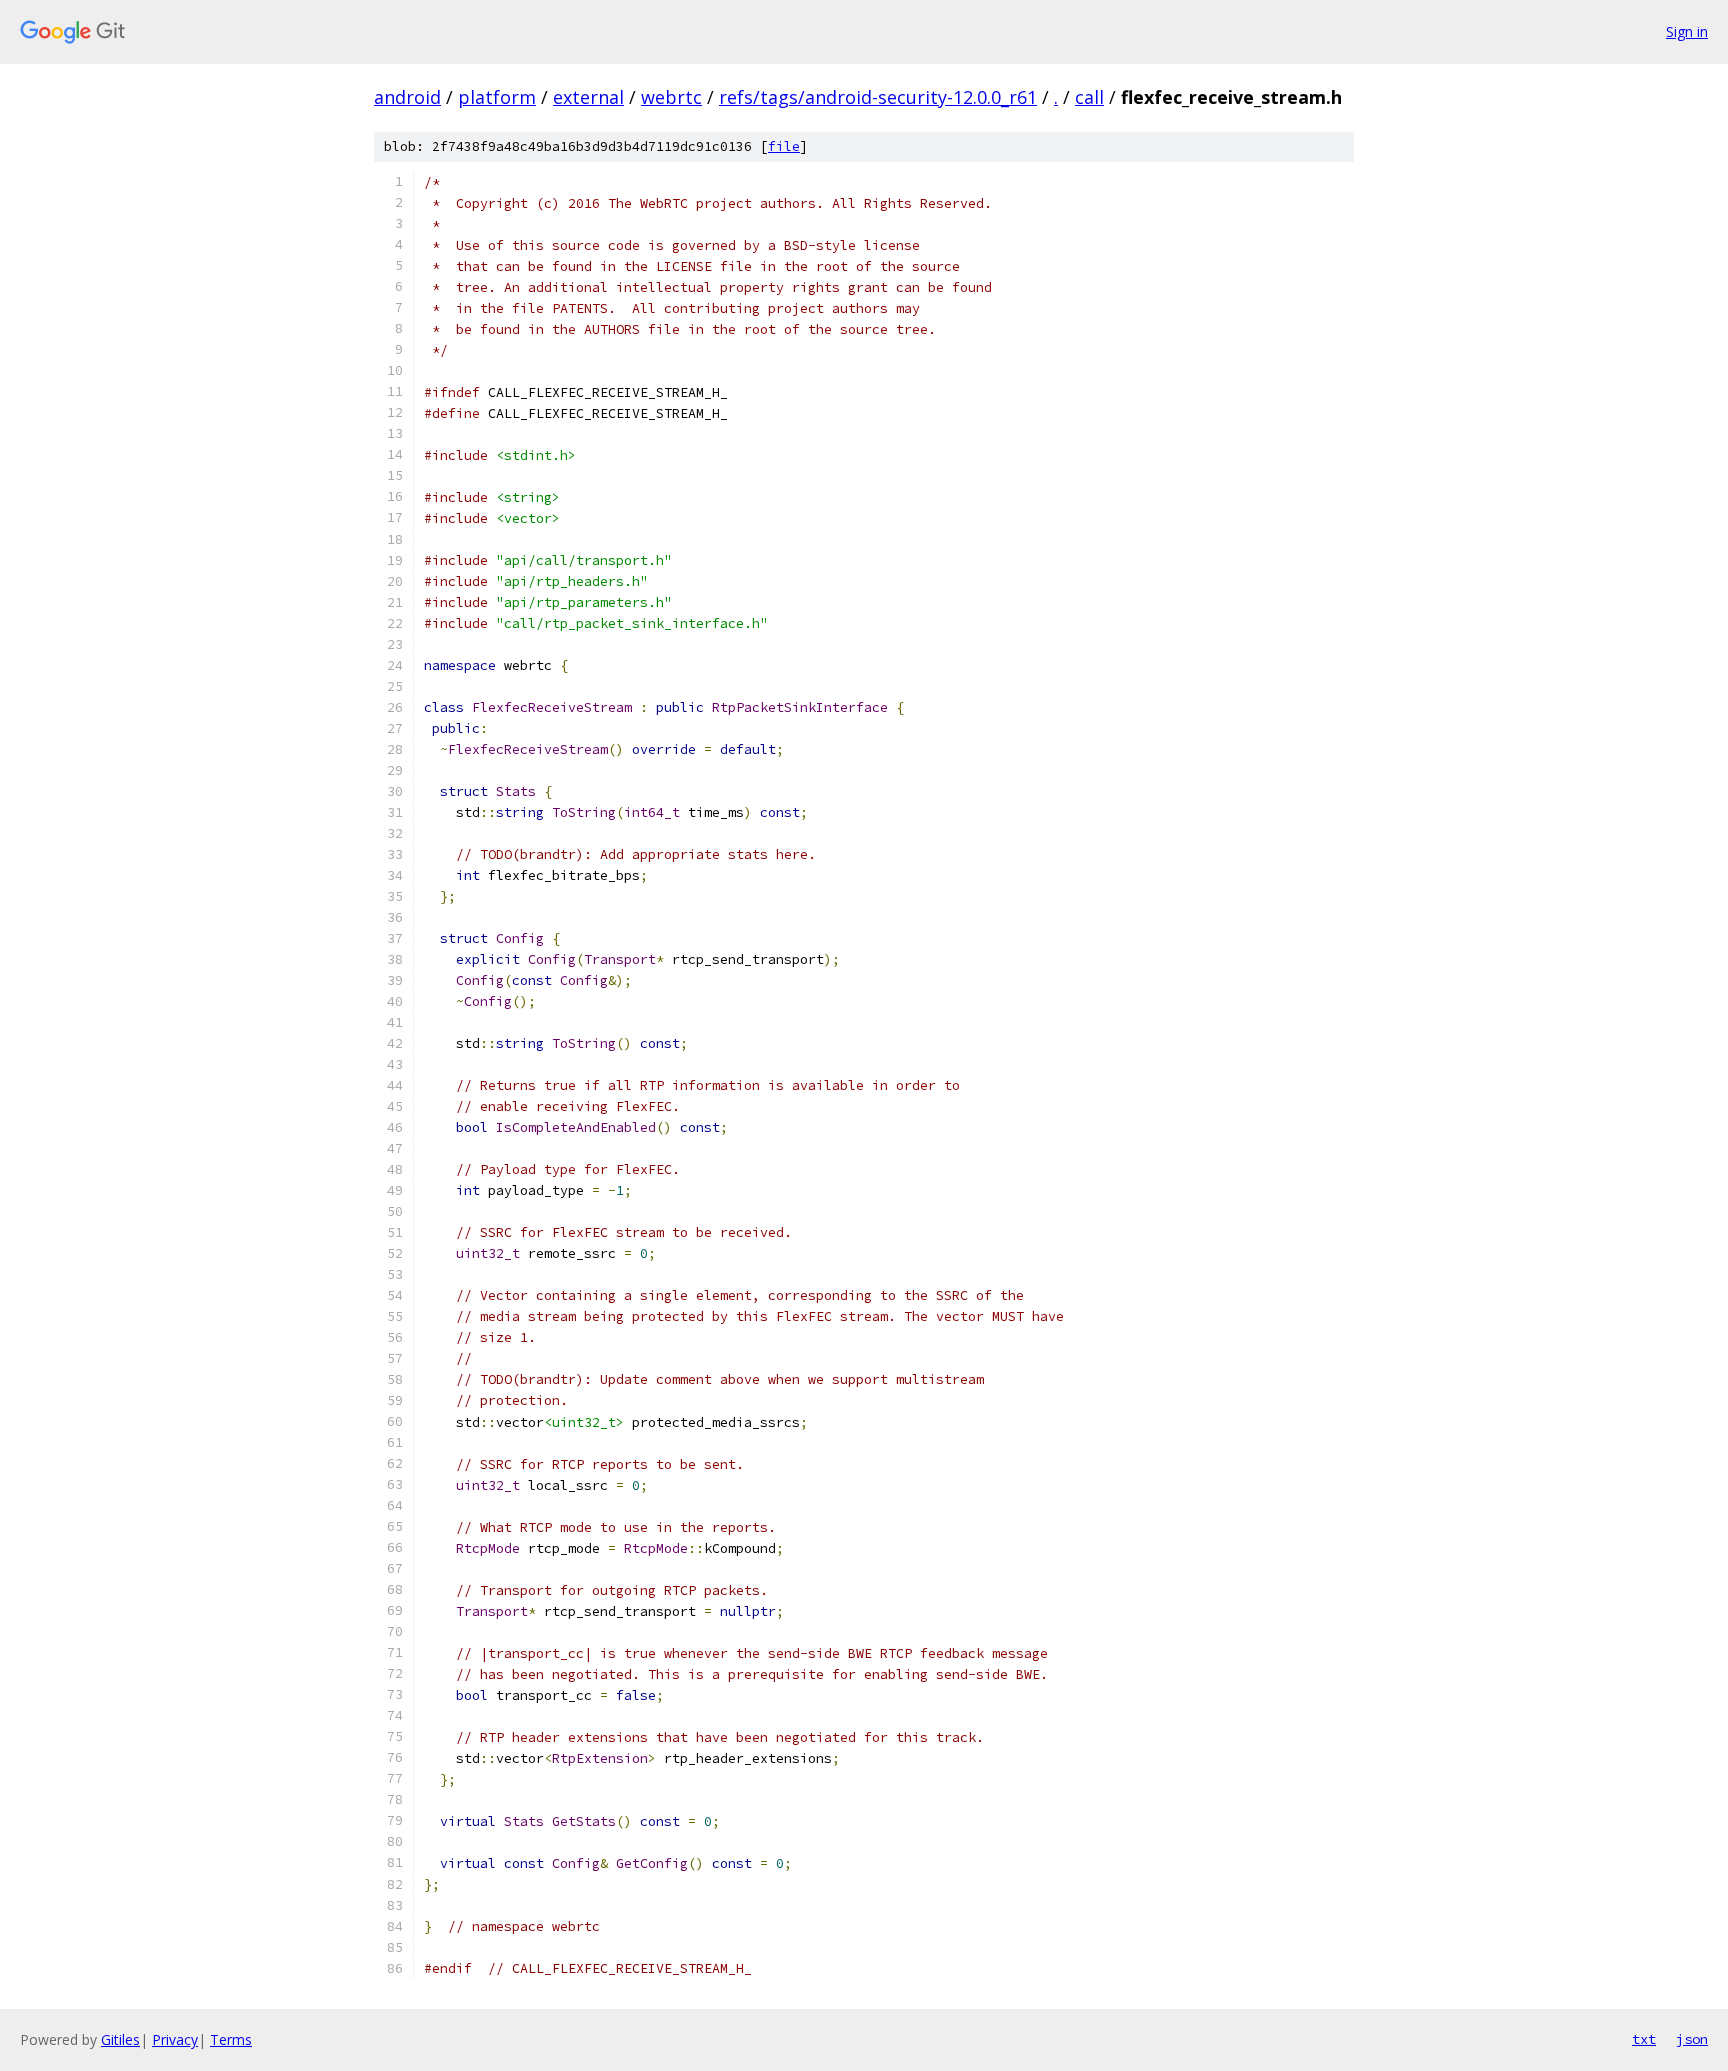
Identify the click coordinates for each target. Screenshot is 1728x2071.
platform (497, 97)
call (1089, 97)
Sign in (1687, 31)
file (784, 146)
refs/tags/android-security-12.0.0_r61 (878, 97)
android (407, 97)
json (1692, 2039)
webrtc (671, 97)
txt (1644, 2039)
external (588, 97)
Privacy (175, 2039)
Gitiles (120, 2039)
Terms (231, 2039)
